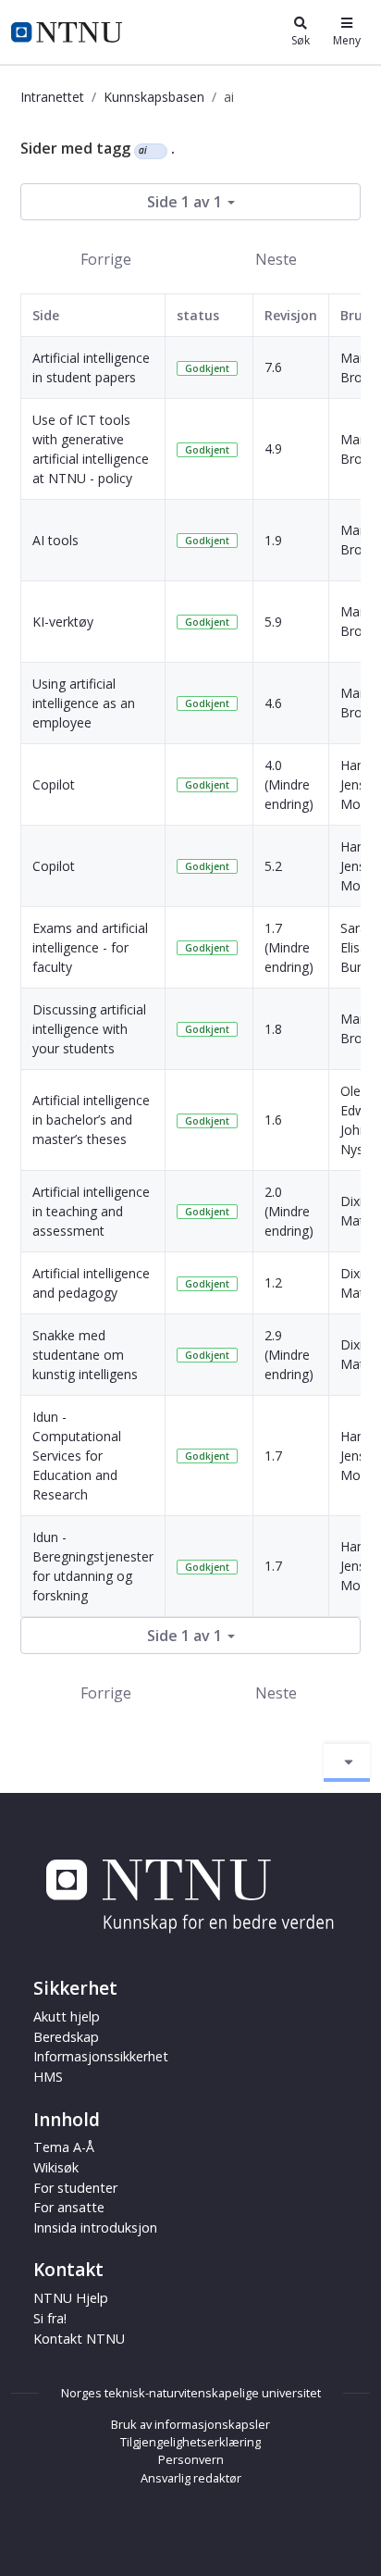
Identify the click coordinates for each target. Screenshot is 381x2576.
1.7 (273, 1456)
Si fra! (50, 2318)
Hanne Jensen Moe (360, 784)
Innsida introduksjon (95, 2228)
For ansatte (69, 2207)
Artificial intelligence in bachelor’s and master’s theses (91, 1120)
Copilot (54, 784)
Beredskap (66, 2037)
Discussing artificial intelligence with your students (89, 1029)
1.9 (273, 540)
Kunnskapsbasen (154, 97)
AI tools (55, 540)
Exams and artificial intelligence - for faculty (90, 947)
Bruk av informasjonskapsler (190, 2424)
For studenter (75, 2188)
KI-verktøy (63, 622)
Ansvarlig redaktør (191, 2478)
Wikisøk (56, 2167)
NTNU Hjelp (71, 2298)
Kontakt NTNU (79, 2339)
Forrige (106, 259)
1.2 (273, 1282)
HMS (48, 2077)
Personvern (191, 2459)
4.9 (273, 448)
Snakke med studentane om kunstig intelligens (85, 1355)
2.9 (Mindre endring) (289, 1355)
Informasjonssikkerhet (101, 2056)
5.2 (273, 866)
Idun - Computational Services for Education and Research (77, 1456)
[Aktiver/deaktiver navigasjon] (347, 1762)
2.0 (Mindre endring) (289, 1211)
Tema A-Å (64, 2147)
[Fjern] (155, 151)
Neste (276, 259)
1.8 (273, 1029)
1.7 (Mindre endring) (289, 947)
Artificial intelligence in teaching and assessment (91, 1211)
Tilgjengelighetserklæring (190, 2442)
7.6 (273, 367)
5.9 (273, 622)
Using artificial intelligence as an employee (84, 703)
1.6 (273, 1120)
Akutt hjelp (67, 2016)
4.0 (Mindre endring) (289, 784)
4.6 (273, 703)
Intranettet (52, 97)
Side (46, 315)
